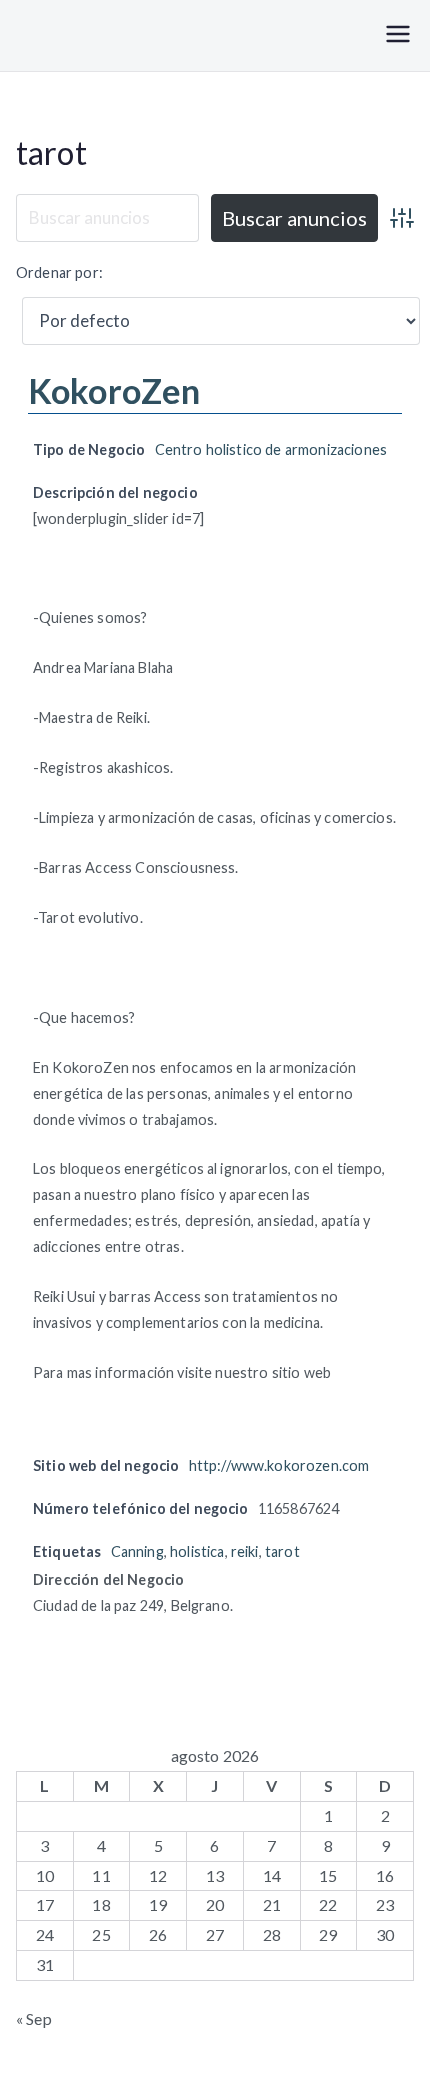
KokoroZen (114, 390)
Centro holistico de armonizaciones (271, 449)
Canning (137, 1551)
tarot (51, 152)
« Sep (34, 2018)
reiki (245, 1551)
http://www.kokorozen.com (279, 1465)
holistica (197, 1551)
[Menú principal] (398, 35)
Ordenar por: (59, 272)
